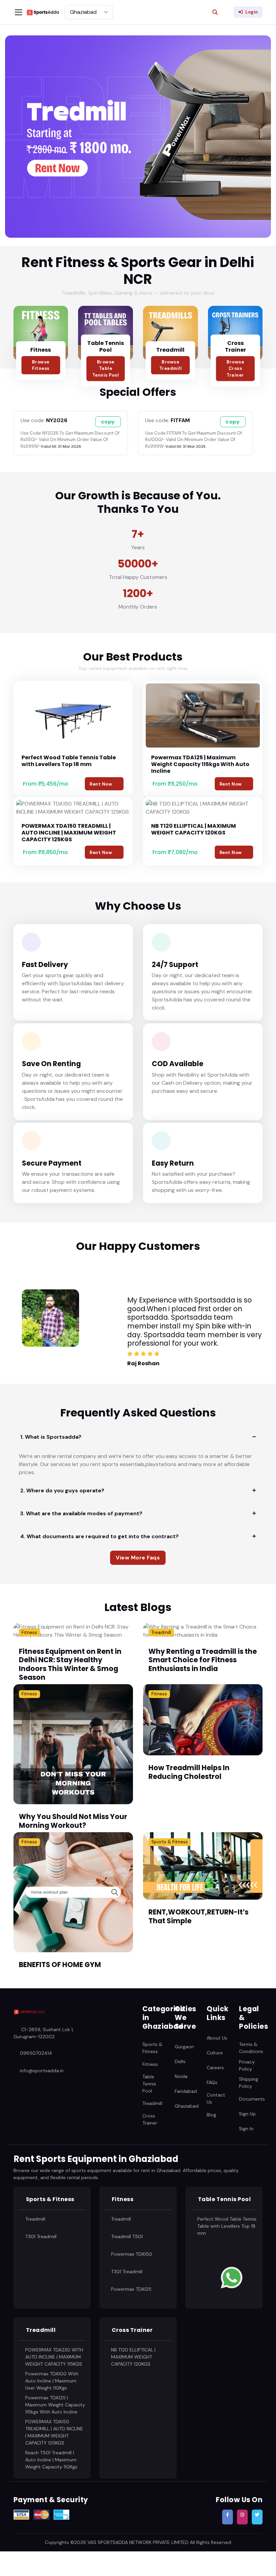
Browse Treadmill (171, 365)
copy (108, 422)
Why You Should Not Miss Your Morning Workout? (73, 1821)
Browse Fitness (41, 365)
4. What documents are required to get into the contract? (99, 1536)
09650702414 (36, 2053)
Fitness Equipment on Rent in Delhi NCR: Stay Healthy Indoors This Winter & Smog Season (70, 1664)
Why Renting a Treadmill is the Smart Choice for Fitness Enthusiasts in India (203, 1660)
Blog (211, 2114)
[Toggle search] (215, 12)
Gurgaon (184, 2047)
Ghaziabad (187, 2106)
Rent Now (101, 784)
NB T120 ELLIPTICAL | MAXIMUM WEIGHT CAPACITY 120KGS (194, 829)
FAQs (212, 2082)
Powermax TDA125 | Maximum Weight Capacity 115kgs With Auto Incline (200, 764)
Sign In (246, 2128)
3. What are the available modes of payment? (81, 1513)
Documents (252, 2099)
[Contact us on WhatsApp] (232, 2277)
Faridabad (186, 2091)
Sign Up (247, 2113)
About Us (217, 2038)
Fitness (41, 350)
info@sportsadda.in (42, 2071)
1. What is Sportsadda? (51, 1437)
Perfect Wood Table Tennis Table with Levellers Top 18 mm (69, 761)
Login (252, 12)
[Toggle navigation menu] (19, 12)
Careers (215, 2068)
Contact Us (216, 2098)
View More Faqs (138, 1558)
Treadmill (170, 350)
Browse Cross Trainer (235, 369)
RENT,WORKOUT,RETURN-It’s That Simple (198, 1916)
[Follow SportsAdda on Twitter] (257, 2517)
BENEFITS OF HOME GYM (60, 1965)
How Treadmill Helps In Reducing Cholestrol (189, 1772)
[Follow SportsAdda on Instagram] (242, 2517)
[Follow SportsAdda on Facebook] (228, 2517)
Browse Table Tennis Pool (106, 369)
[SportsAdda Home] (29, 2012)
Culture (215, 2053)
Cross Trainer (235, 347)
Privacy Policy (247, 2065)
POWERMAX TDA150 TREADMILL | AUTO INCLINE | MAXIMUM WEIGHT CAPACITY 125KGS (69, 833)
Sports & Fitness (170, 1842)
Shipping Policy (249, 2083)
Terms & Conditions (251, 2048)
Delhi (180, 2061)
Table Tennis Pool (106, 347)
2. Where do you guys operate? (62, 1490)
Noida (181, 2076)
